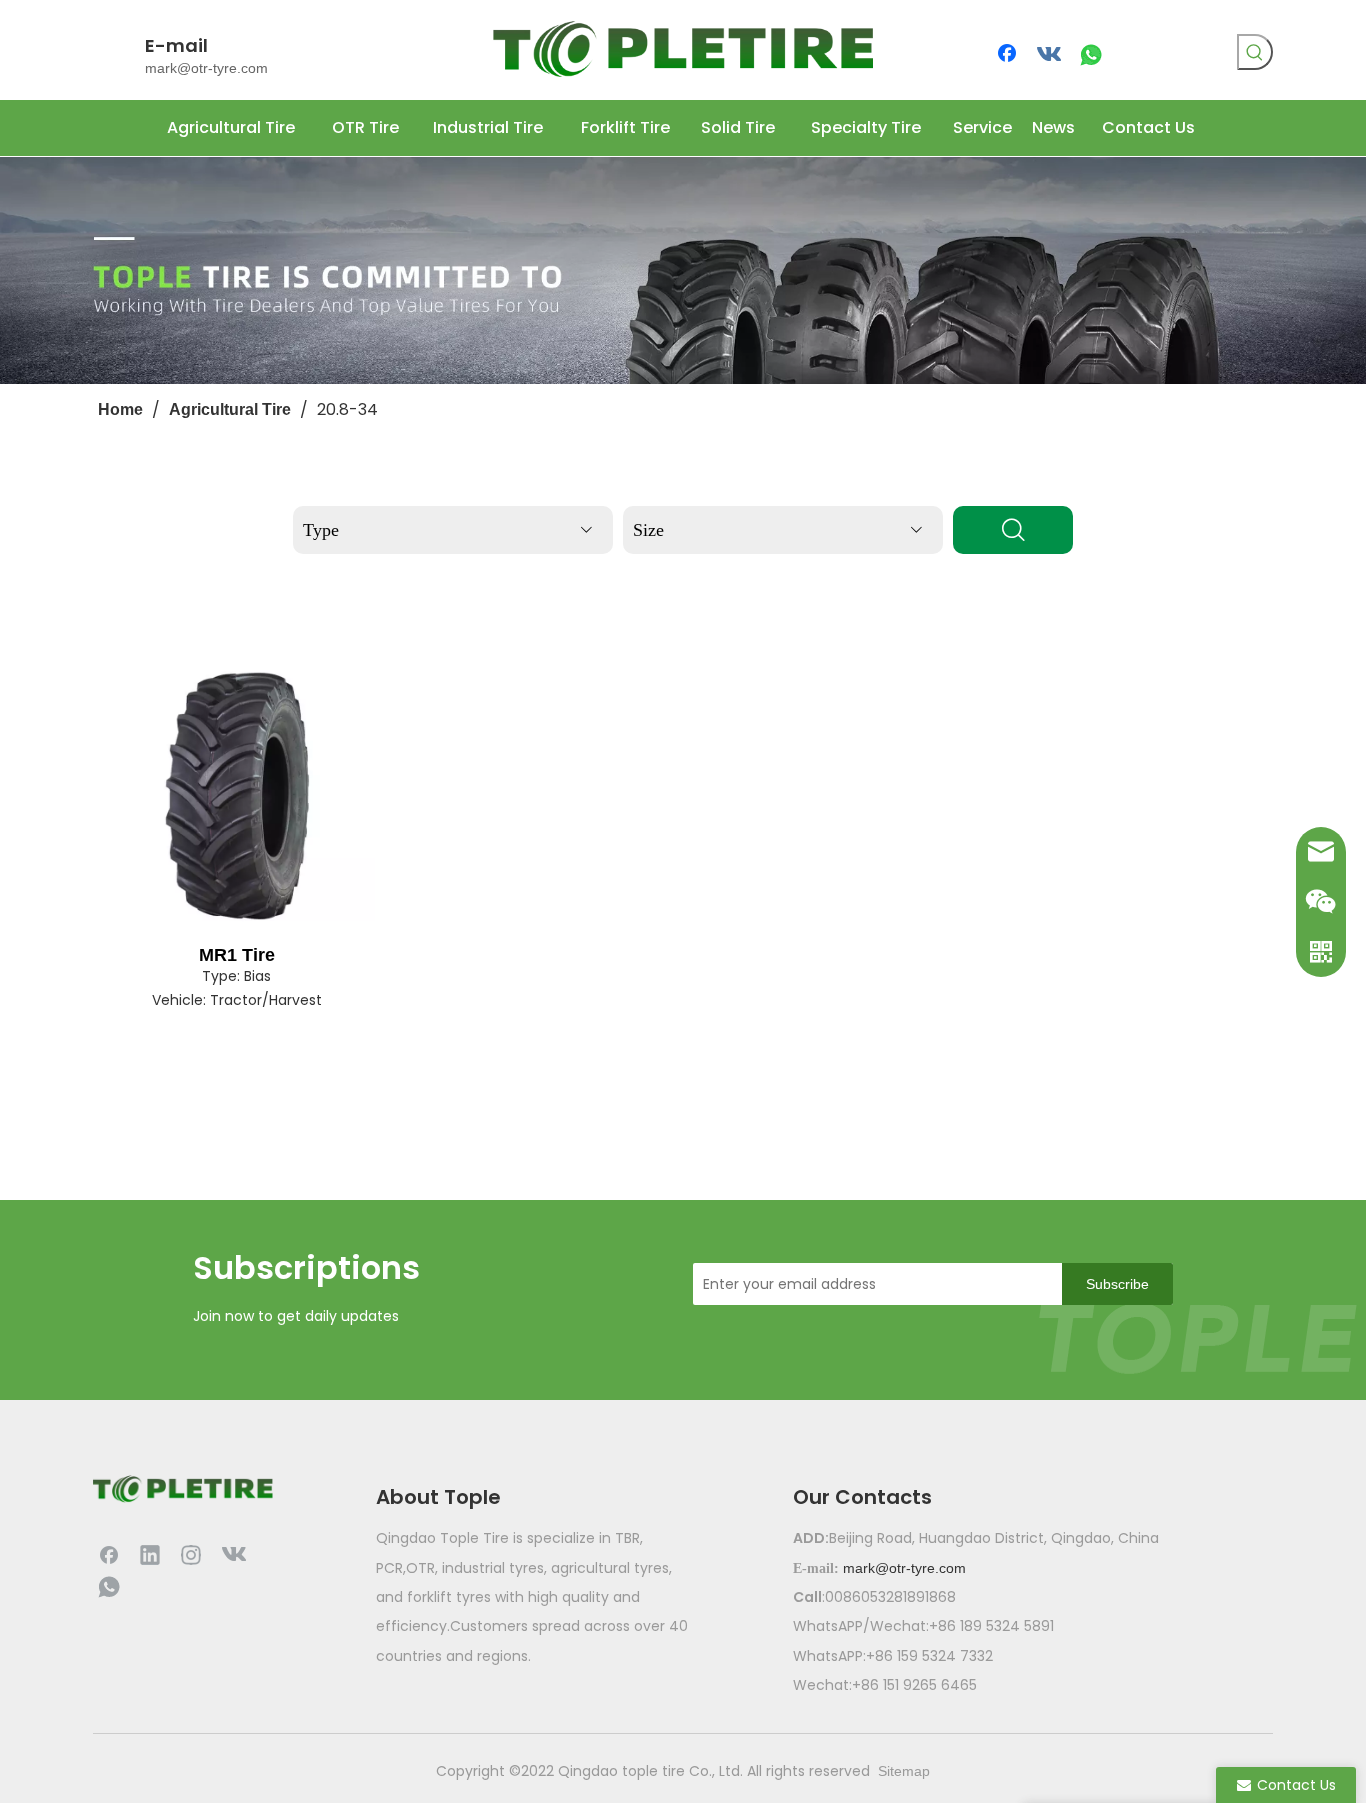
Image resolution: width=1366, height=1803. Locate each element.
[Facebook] (1009, 55)
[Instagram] (191, 1554)
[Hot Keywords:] (1255, 52)
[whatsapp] (1091, 55)
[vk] (1050, 55)
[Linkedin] (150, 1554)
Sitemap (904, 1771)
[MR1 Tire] (237, 796)
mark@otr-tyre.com (206, 68)
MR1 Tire (237, 955)
